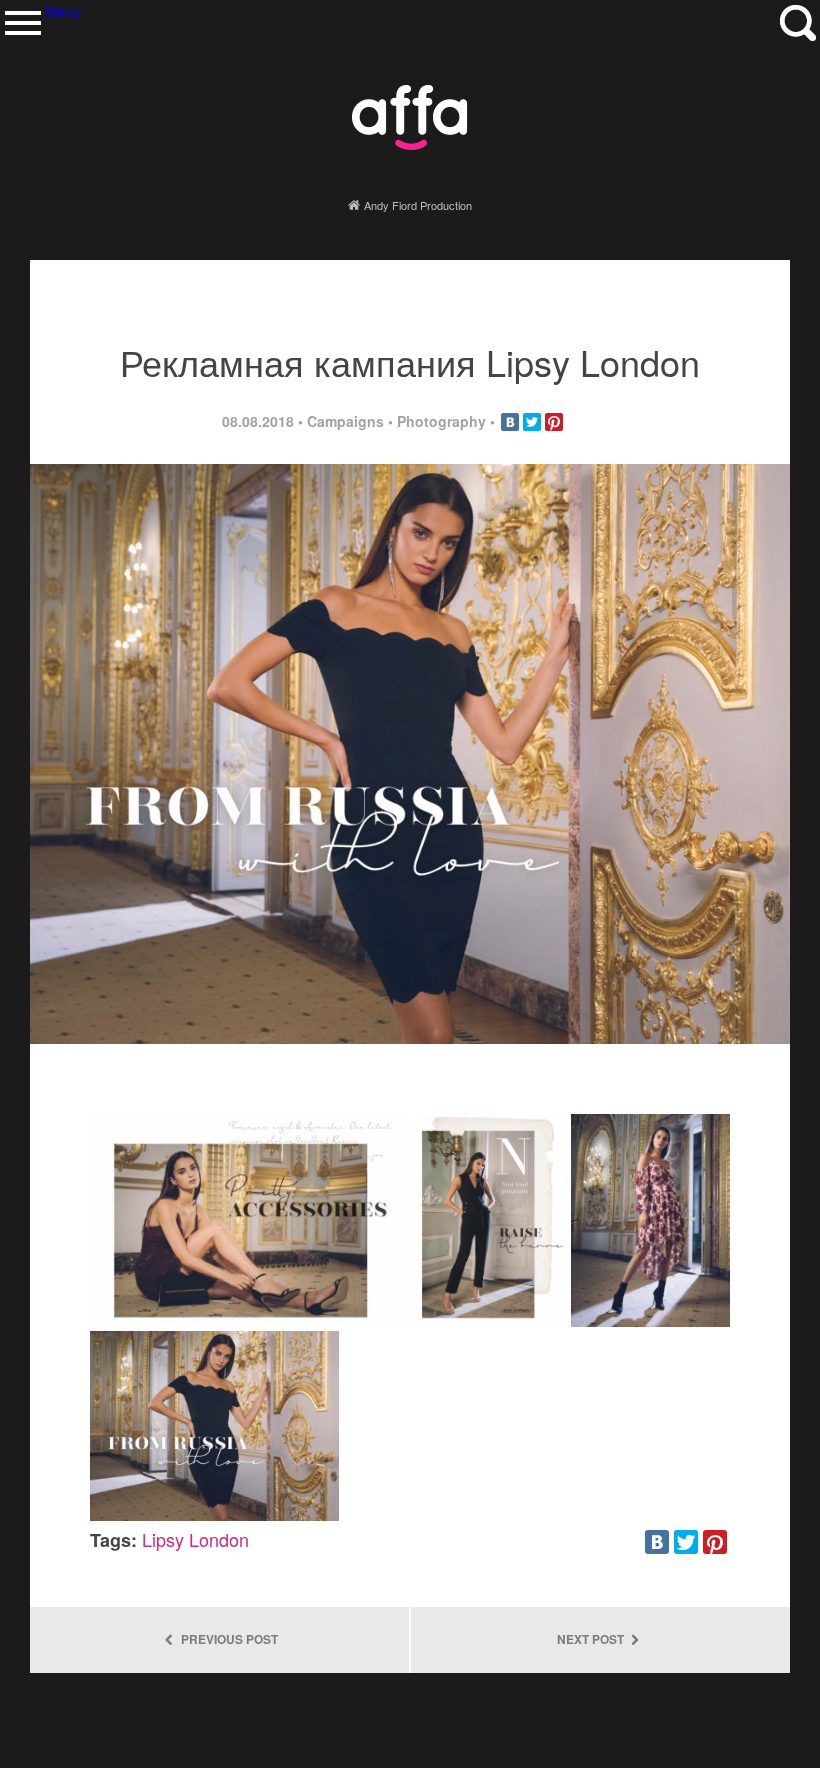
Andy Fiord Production (418, 205)
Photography (441, 421)
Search (797, 22)
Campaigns (345, 421)
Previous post (228, 1639)
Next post (592, 1639)
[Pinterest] (554, 422)
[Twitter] (532, 422)
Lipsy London (195, 1539)
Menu (22, 22)
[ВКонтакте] (510, 422)
